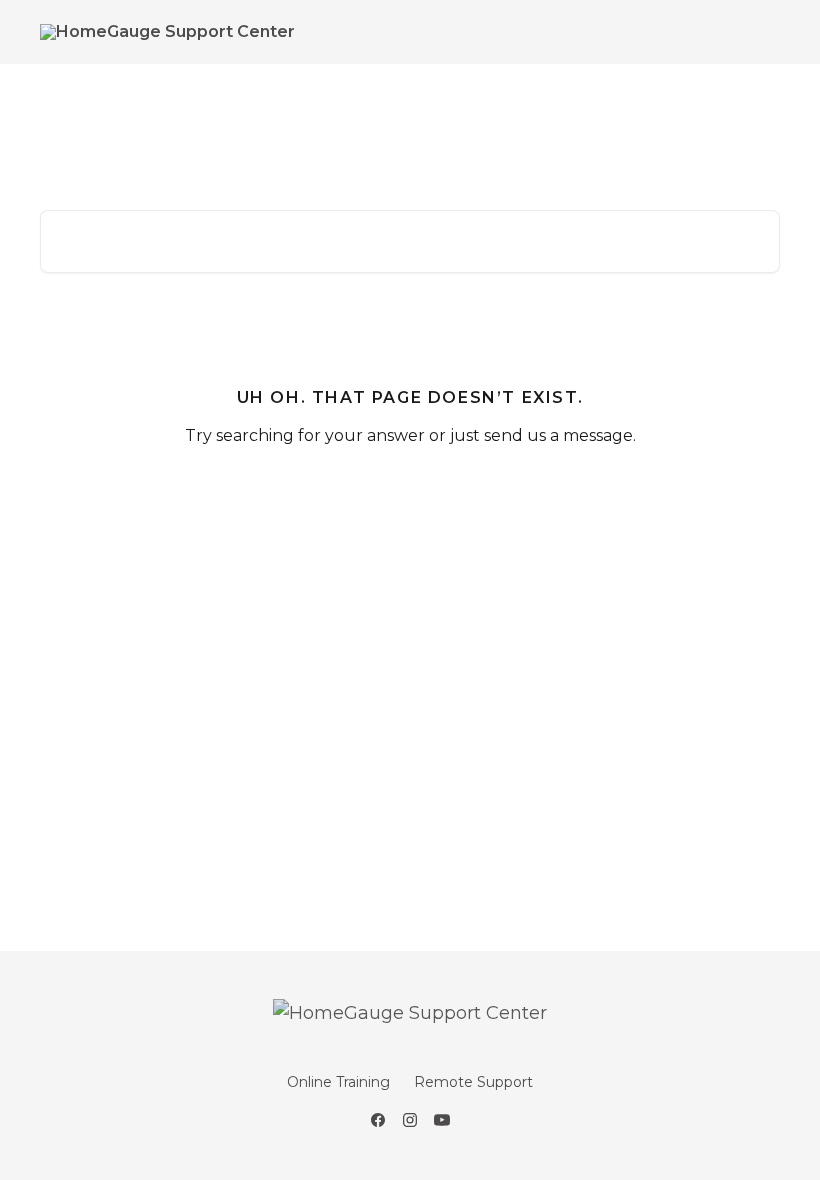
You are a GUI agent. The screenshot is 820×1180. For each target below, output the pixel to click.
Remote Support (473, 1082)
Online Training (338, 1082)
